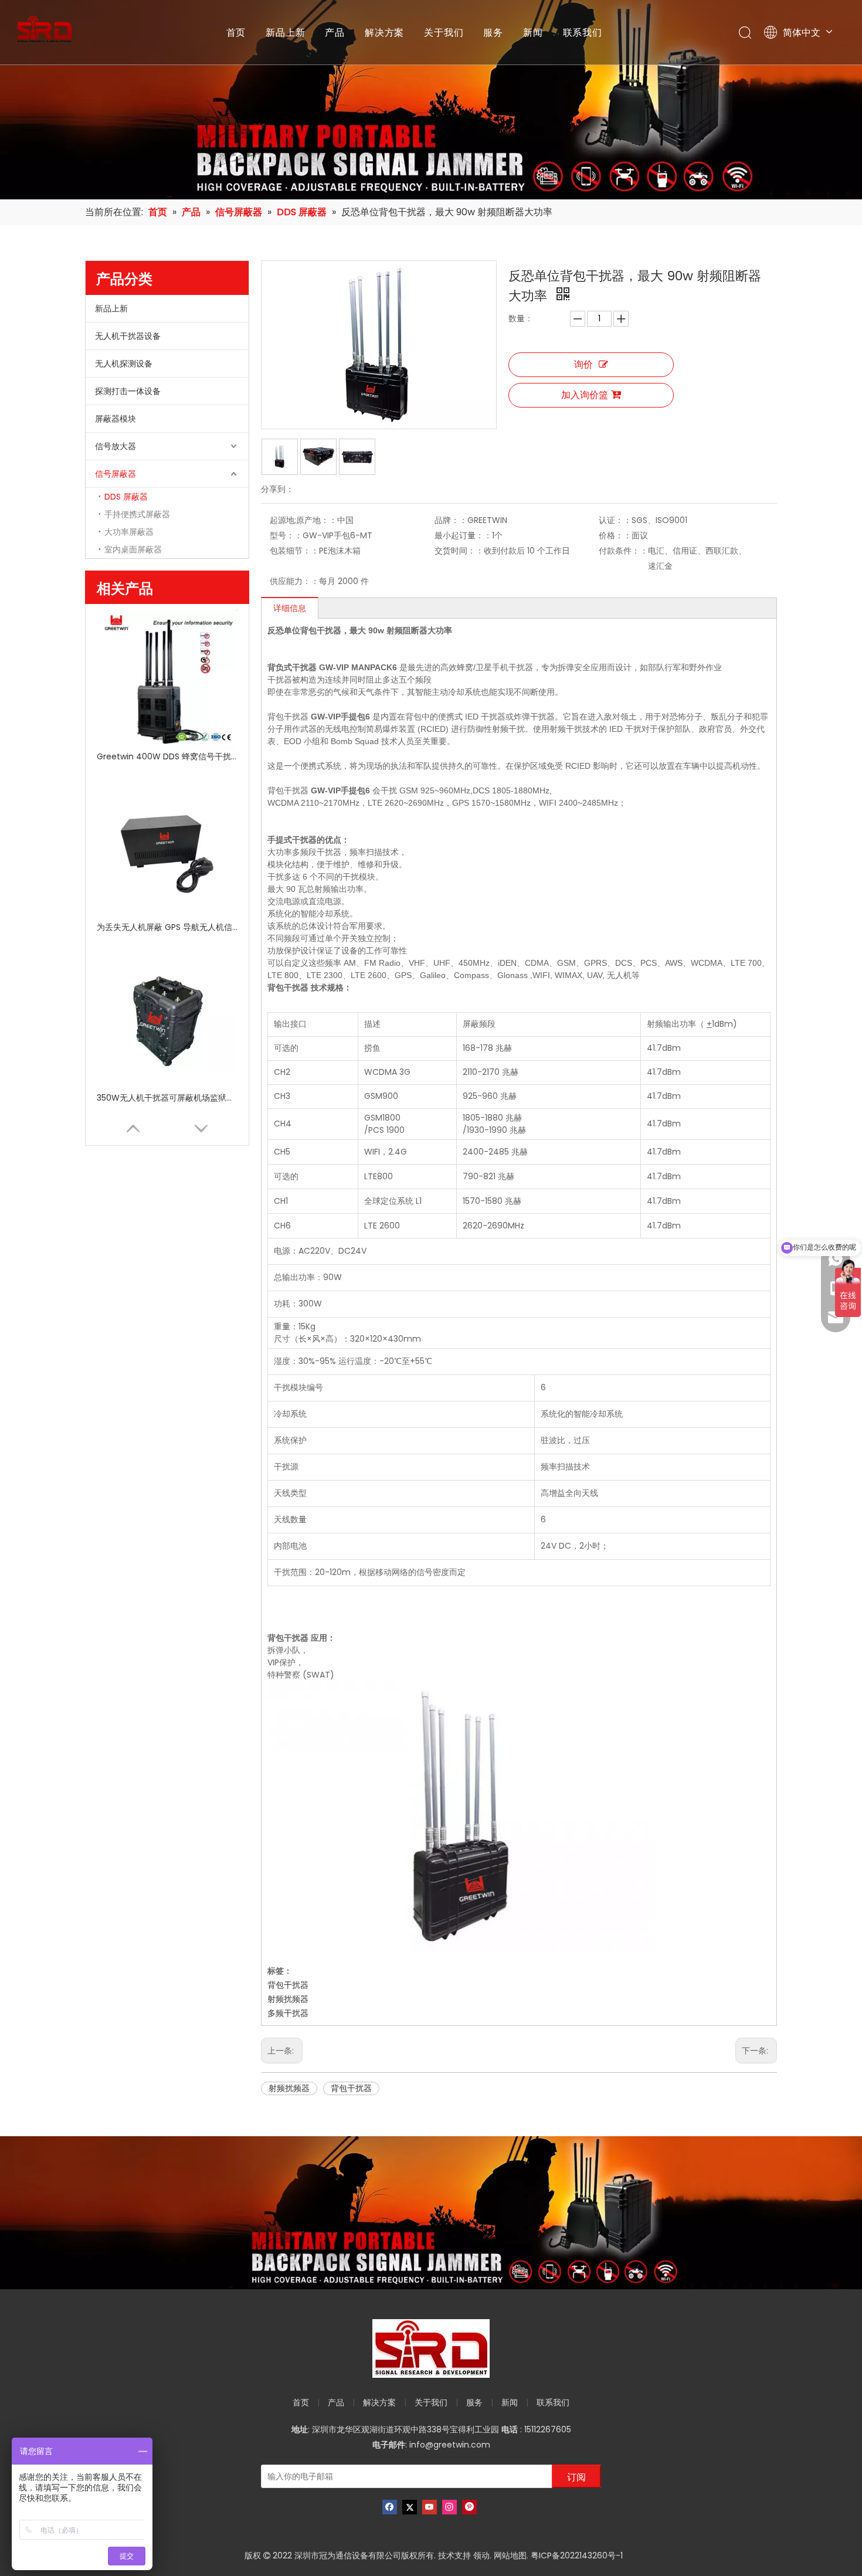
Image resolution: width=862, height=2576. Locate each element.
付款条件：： (623, 551)
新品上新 (285, 32)
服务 (493, 32)
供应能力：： (294, 581)
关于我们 (444, 32)
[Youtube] (430, 2507)
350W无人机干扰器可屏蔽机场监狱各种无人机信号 (167, 1098)
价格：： (615, 535)
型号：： (286, 535)
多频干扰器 (288, 2013)
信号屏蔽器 (116, 474)
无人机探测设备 (124, 364)
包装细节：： (294, 551)
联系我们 (583, 32)
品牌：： (451, 520)
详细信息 (290, 608)
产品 (335, 32)
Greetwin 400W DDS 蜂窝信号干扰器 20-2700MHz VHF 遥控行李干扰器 (167, 756)
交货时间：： (459, 551)
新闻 (533, 32)
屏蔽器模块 (116, 419)
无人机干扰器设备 (128, 336)
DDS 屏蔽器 (126, 497)
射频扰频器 (288, 1999)
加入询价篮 (585, 395)
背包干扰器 (288, 1985)
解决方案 (384, 32)
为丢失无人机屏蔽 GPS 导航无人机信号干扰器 (167, 927)
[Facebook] (390, 2507)
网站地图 (510, 2555)
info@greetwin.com (450, 2445)
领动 (481, 2555)
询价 (583, 364)
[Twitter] (410, 2507)
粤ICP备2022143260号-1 (577, 2555)
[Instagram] (449, 2507)
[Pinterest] (469, 2507)
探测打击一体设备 (128, 391)
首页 (236, 32)
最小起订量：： (463, 535)
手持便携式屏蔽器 (137, 514)
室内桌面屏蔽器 (133, 549)
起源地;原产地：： (303, 520)
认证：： (615, 520)
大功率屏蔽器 (129, 532)
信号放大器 (116, 446)
